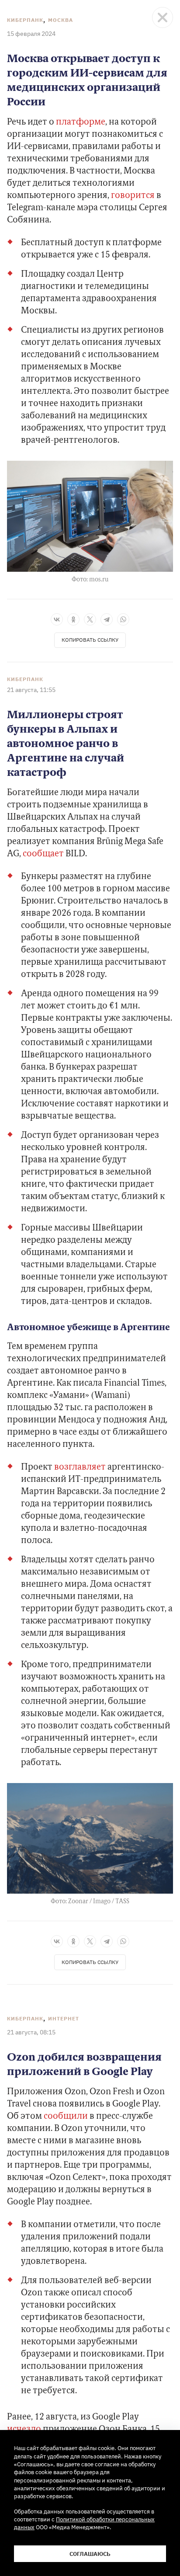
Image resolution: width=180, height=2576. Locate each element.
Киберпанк (25, 20)
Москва (61, 20)
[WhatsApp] (123, 619)
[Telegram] (107, 619)
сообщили (66, 2117)
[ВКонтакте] (57, 619)
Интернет (64, 2018)
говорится (133, 196)
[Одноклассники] (73, 619)
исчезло (24, 2430)
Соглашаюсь (90, 2554)
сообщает (43, 854)
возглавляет (80, 1467)
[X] (90, 619)
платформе (81, 122)
